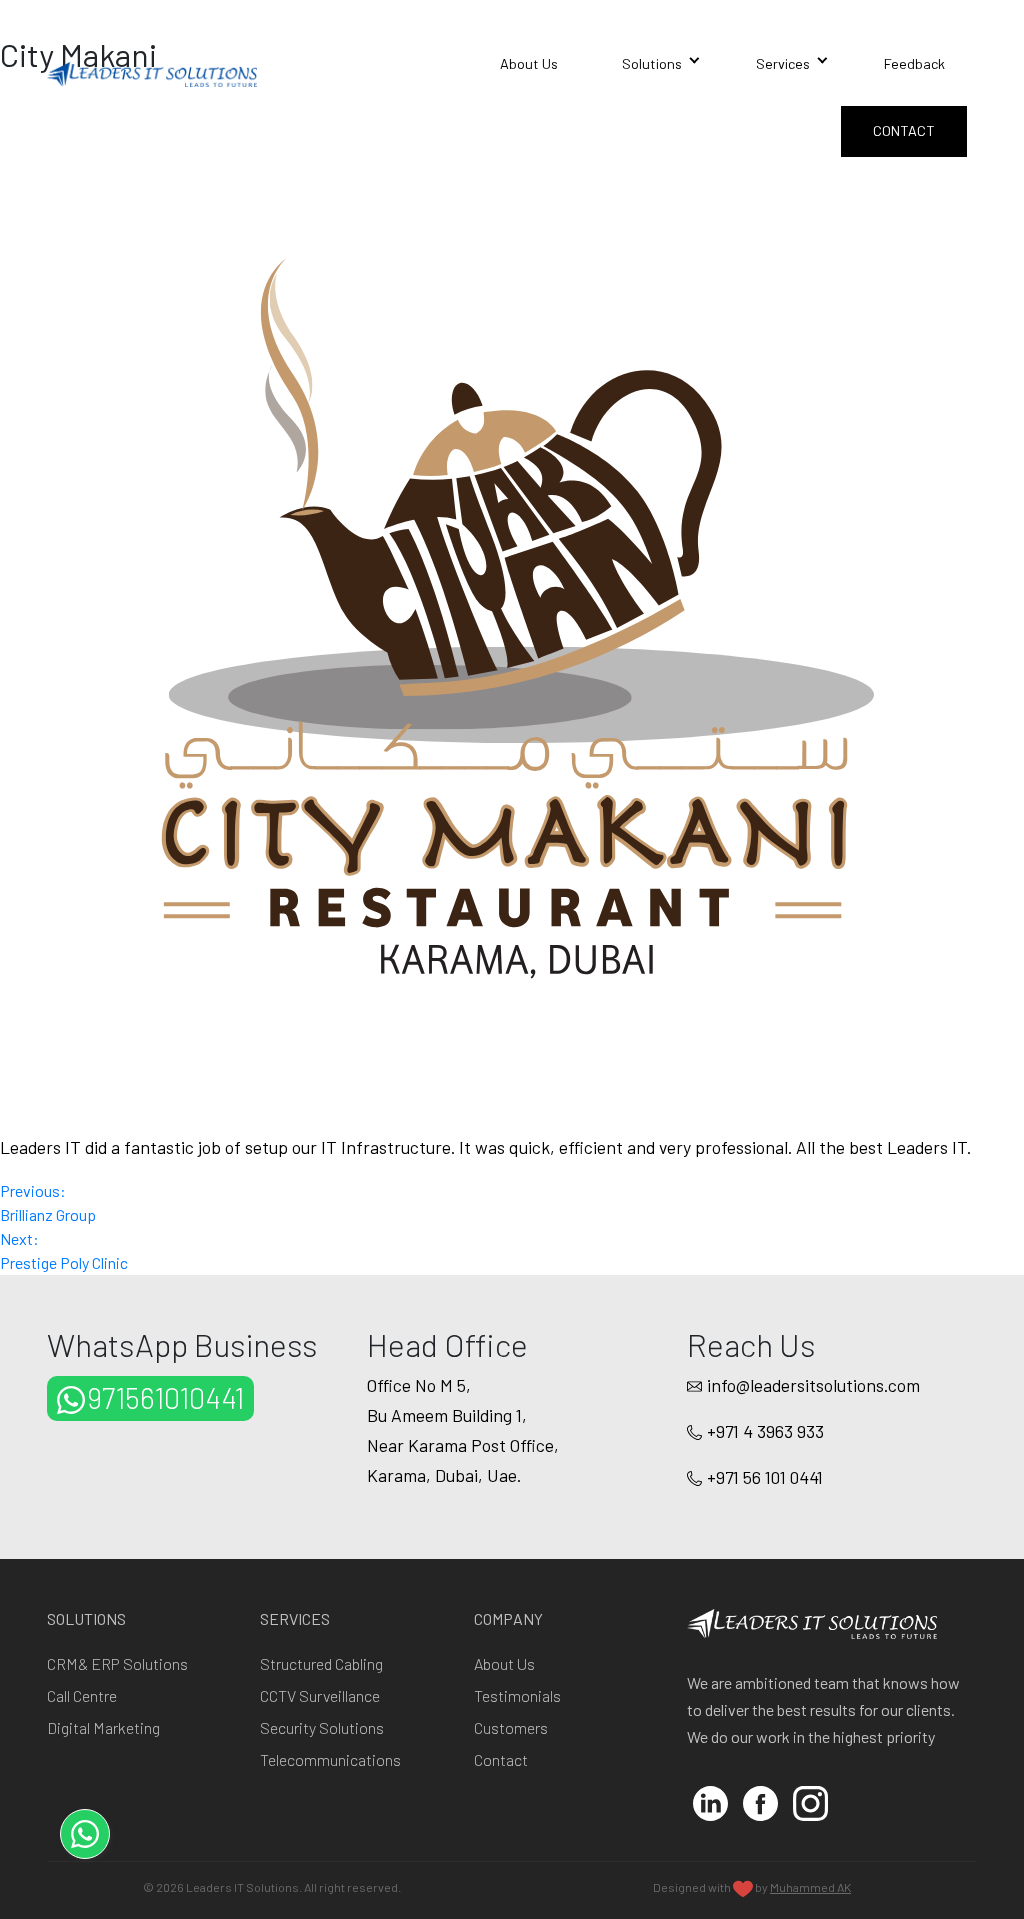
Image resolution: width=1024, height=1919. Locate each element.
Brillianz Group (48, 1202)
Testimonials (517, 1695)
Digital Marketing (103, 1727)
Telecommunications (330, 1759)
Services (783, 63)
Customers (511, 1727)
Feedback (914, 63)
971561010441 (165, 1397)
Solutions (652, 63)
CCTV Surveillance (320, 1695)
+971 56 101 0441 (765, 1477)
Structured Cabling (321, 1663)
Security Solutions (322, 1727)
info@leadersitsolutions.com (813, 1385)
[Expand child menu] (693, 54)
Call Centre (82, 1695)
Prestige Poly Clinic (64, 1250)
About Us (529, 63)
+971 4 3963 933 (765, 1431)
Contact (904, 130)
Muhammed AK (810, 1887)
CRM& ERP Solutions (117, 1663)
